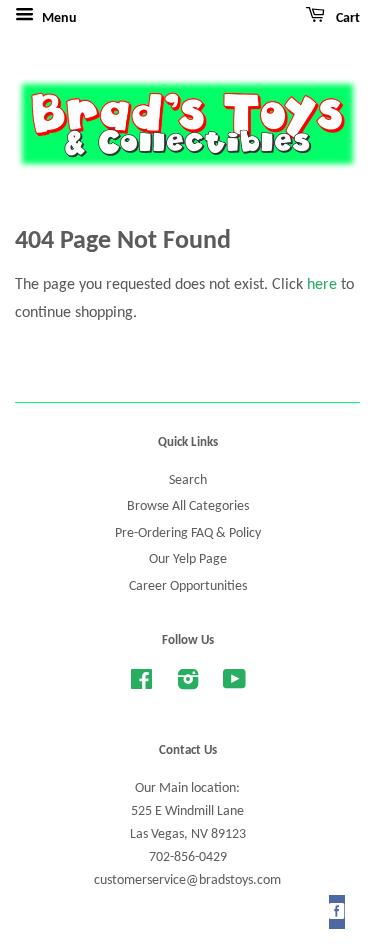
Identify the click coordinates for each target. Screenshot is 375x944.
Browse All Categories (188, 506)
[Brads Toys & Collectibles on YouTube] (234, 684)
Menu (58, 18)
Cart (346, 18)
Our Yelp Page (188, 559)
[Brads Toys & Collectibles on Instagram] (188, 684)
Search (188, 480)
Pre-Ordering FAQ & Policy (188, 533)
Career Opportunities (188, 586)
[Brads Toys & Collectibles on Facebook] (141, 684)
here (322, 285)
